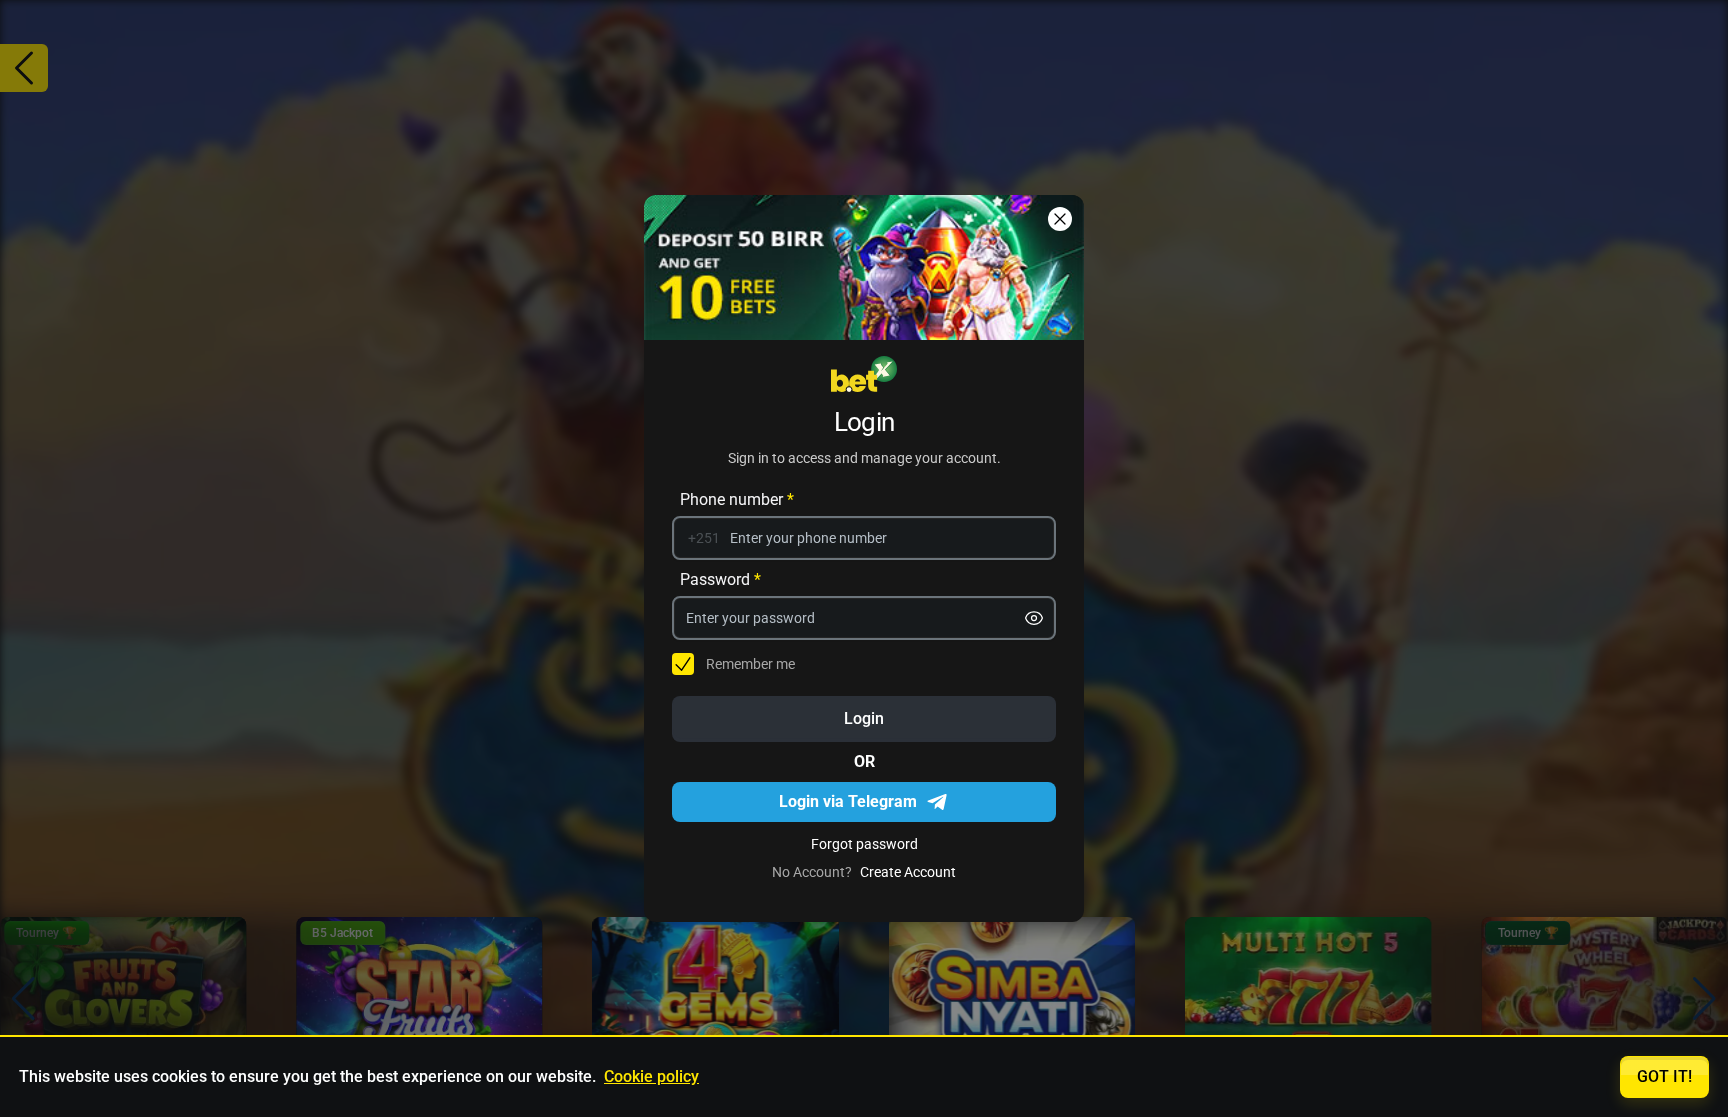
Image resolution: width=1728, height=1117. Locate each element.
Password (720, 579)
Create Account (908, 872)
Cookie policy (651, 1076)
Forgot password (864, 844)
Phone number (737, 499)
